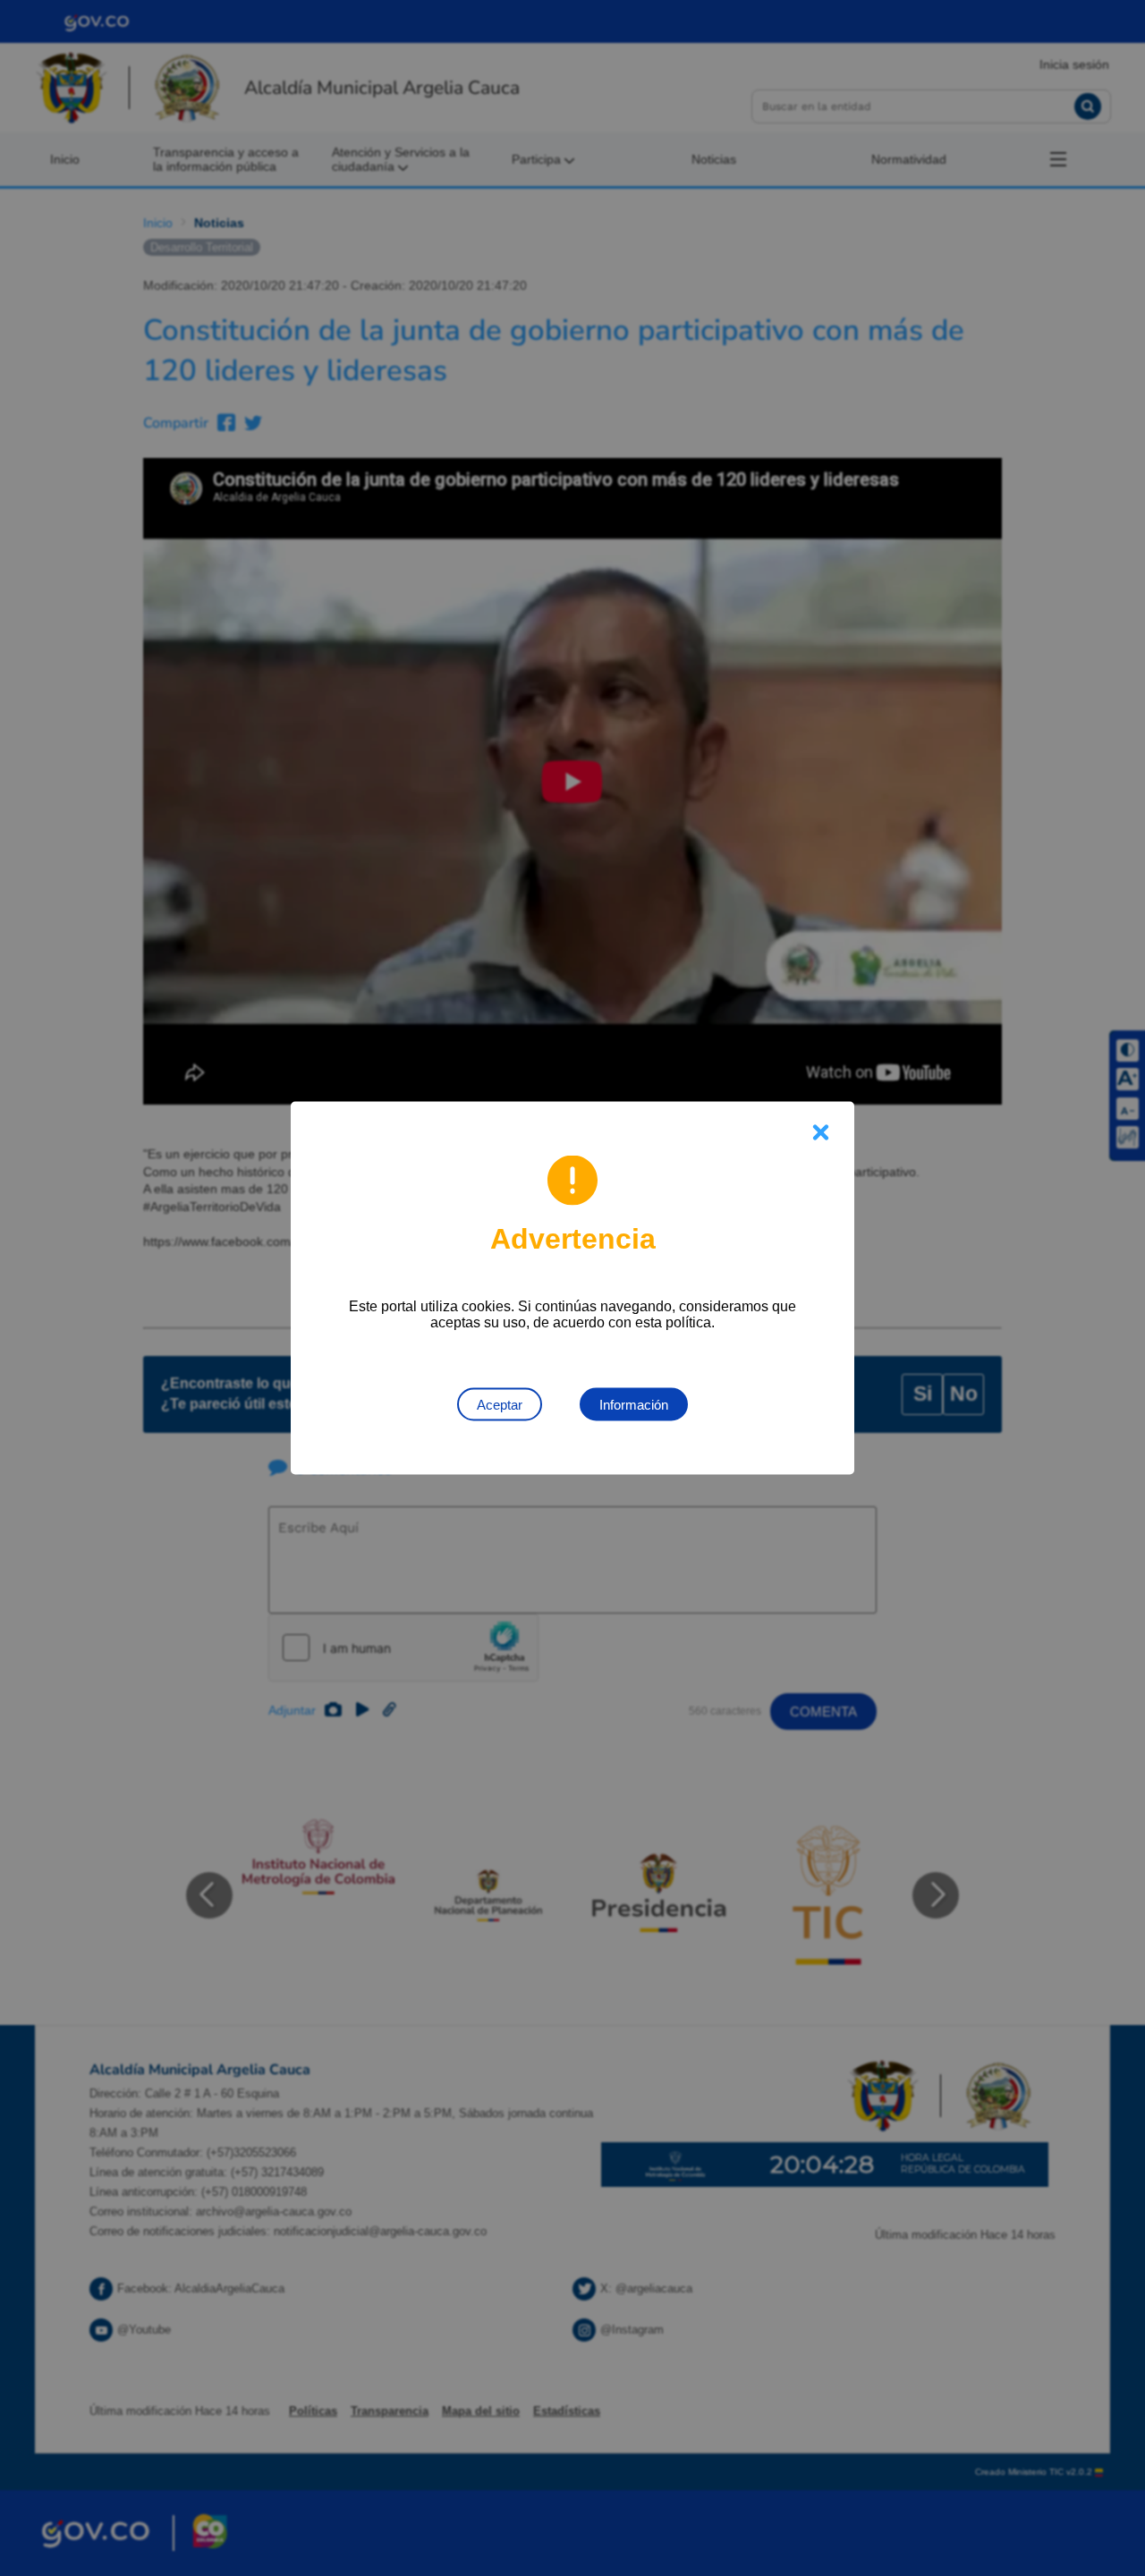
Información (634, 1405)
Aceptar (500, 1405)
